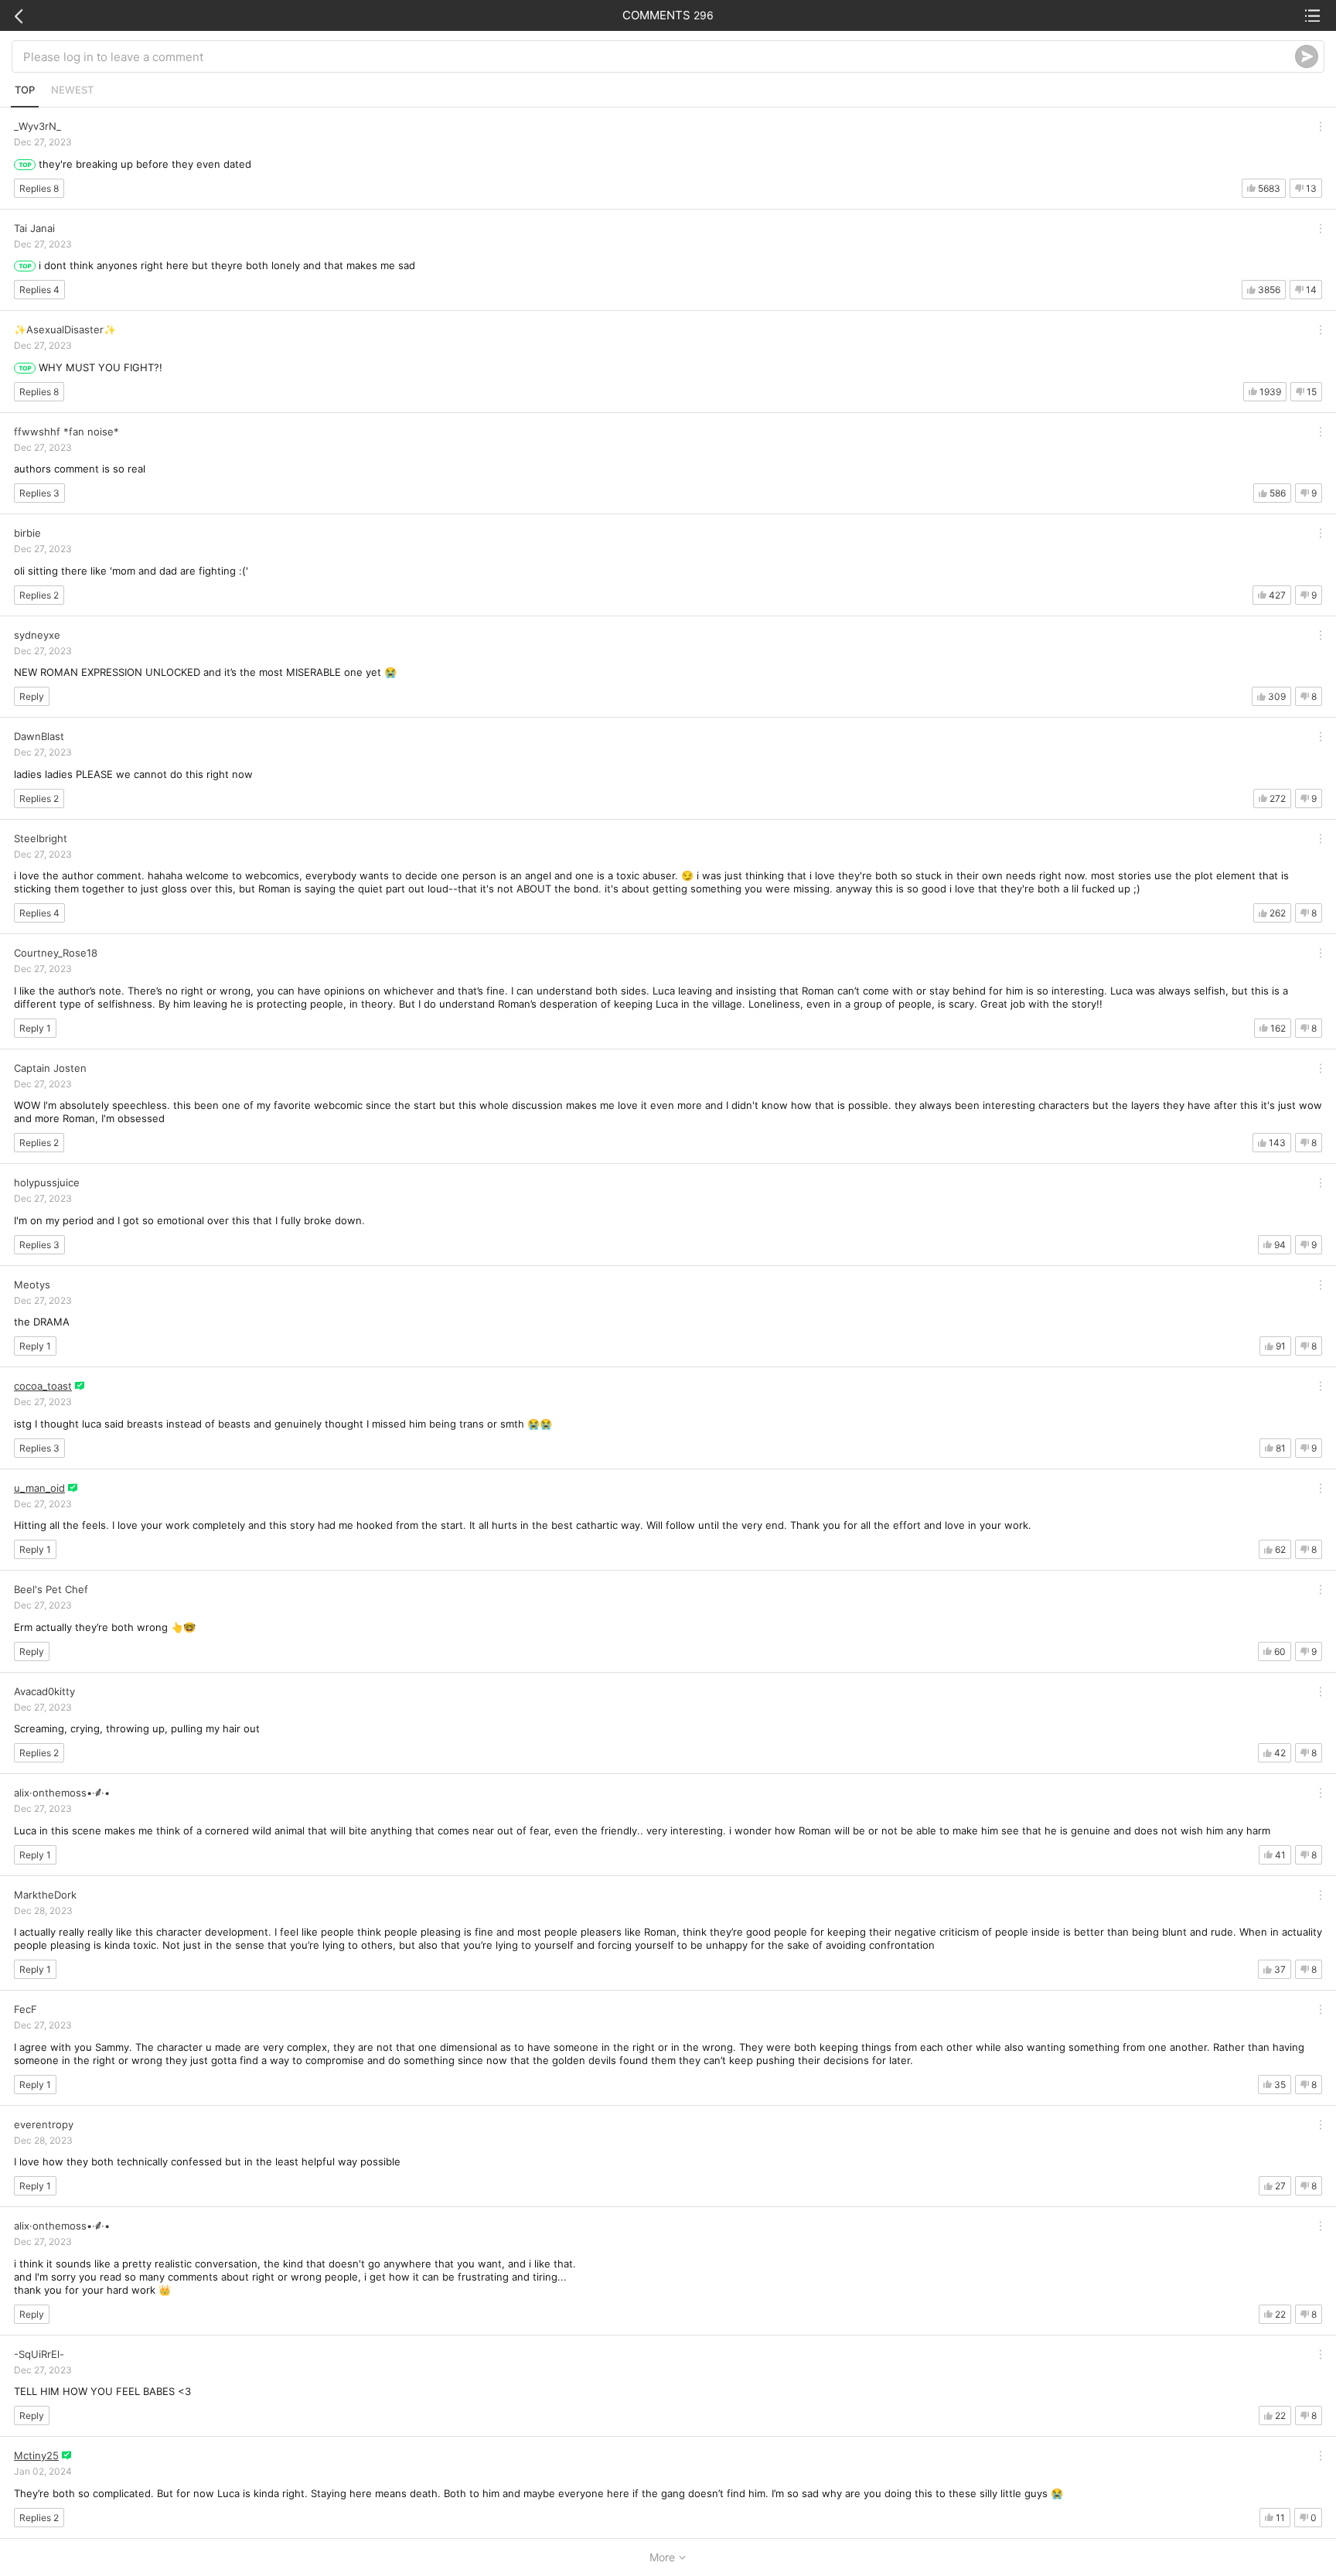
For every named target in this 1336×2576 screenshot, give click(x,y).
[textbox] (659, 56)
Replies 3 (39, 493)
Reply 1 (35, 1028)
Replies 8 (39, 188)
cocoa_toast (43, 1386)
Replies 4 (39, 290)
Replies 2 (39, 595)
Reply (32, 696)
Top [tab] (25, 90)
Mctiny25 (36, 2455)
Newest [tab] (72, 90)
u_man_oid (39, 1488)
